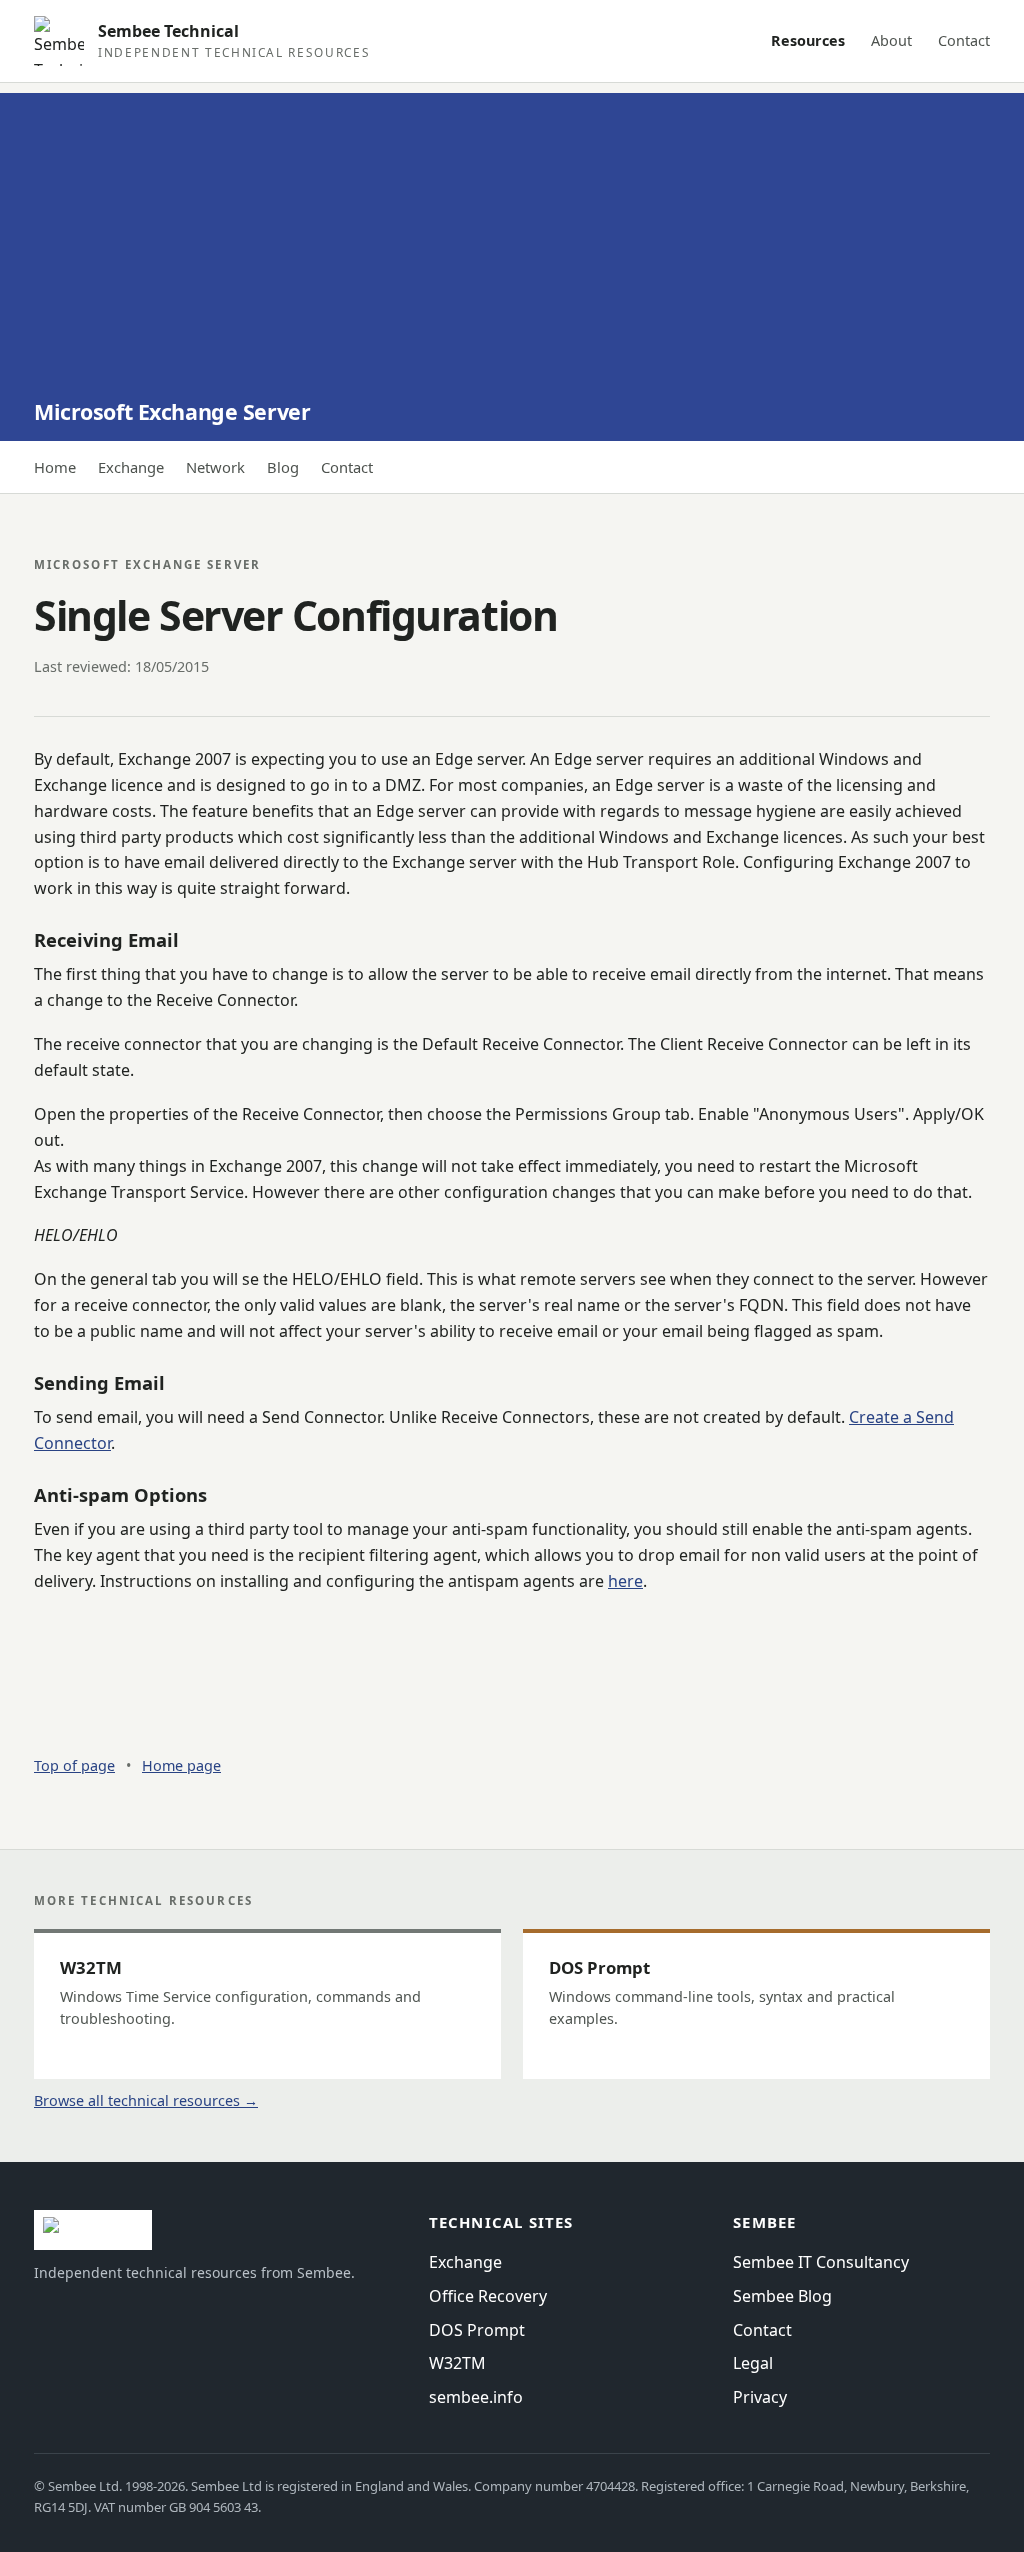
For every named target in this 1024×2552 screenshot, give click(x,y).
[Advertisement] (512, 233)
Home (55, 467)
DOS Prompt (477, 2330)
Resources (808, 40)
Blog (283, 467)
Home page (181, 1765)
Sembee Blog (782, 2296)
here (625, 1581)
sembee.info (476, 2397)
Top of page (74, 1765)
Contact (964, 40)
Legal (753, 2363)
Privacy (760, 2397)
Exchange (131, 467)
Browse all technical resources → (146, 2100)
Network (215, 467)
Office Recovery (488, 2296)
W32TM (457, 2363)
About (891, 40)
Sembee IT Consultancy (821, 2262)
